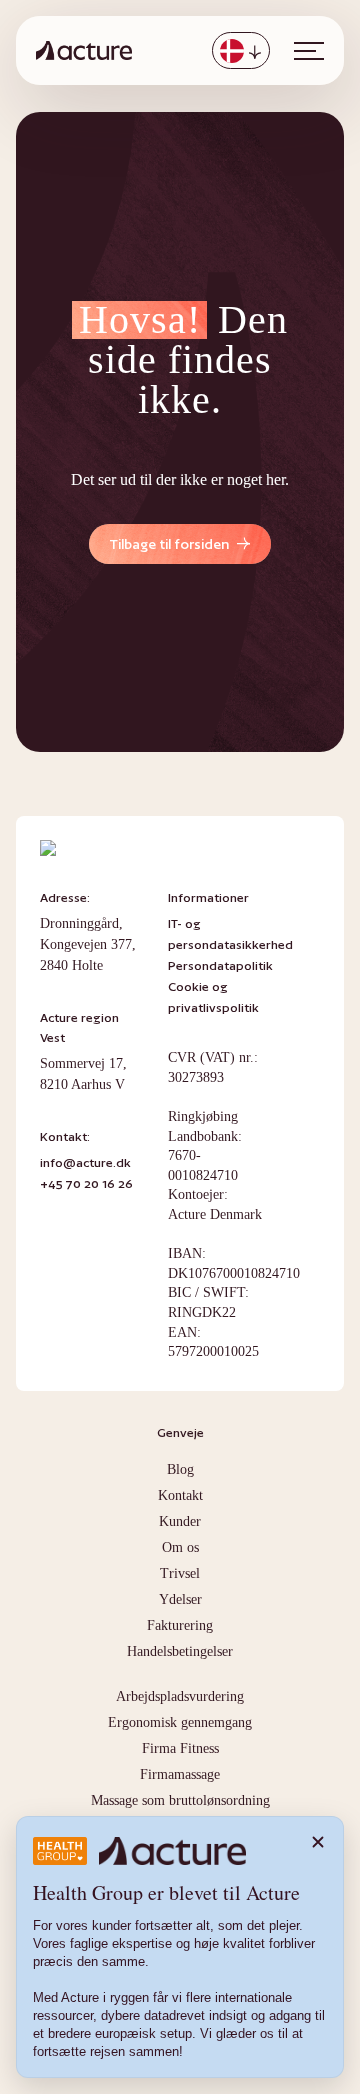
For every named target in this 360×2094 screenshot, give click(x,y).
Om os (180, 1547)
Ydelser (180, 1599)
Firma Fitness (180, 1748)
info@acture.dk (85, 1162)
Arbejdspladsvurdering (180, 1696)
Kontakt (180, 1495)
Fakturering (180, 1625)
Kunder (180, 1521)
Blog (180, 1469)
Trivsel (180, 1573)
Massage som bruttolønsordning (180, 1800)
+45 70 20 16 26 (86, 1183)
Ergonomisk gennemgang (180, 1722)
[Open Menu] (309, 51)
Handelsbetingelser (180, 1651)
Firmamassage (180, 1774)
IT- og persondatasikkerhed (230, 934)
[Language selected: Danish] (241, 50)
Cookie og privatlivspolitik (213, 997)
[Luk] (318, 1842)
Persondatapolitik (220, 965)
